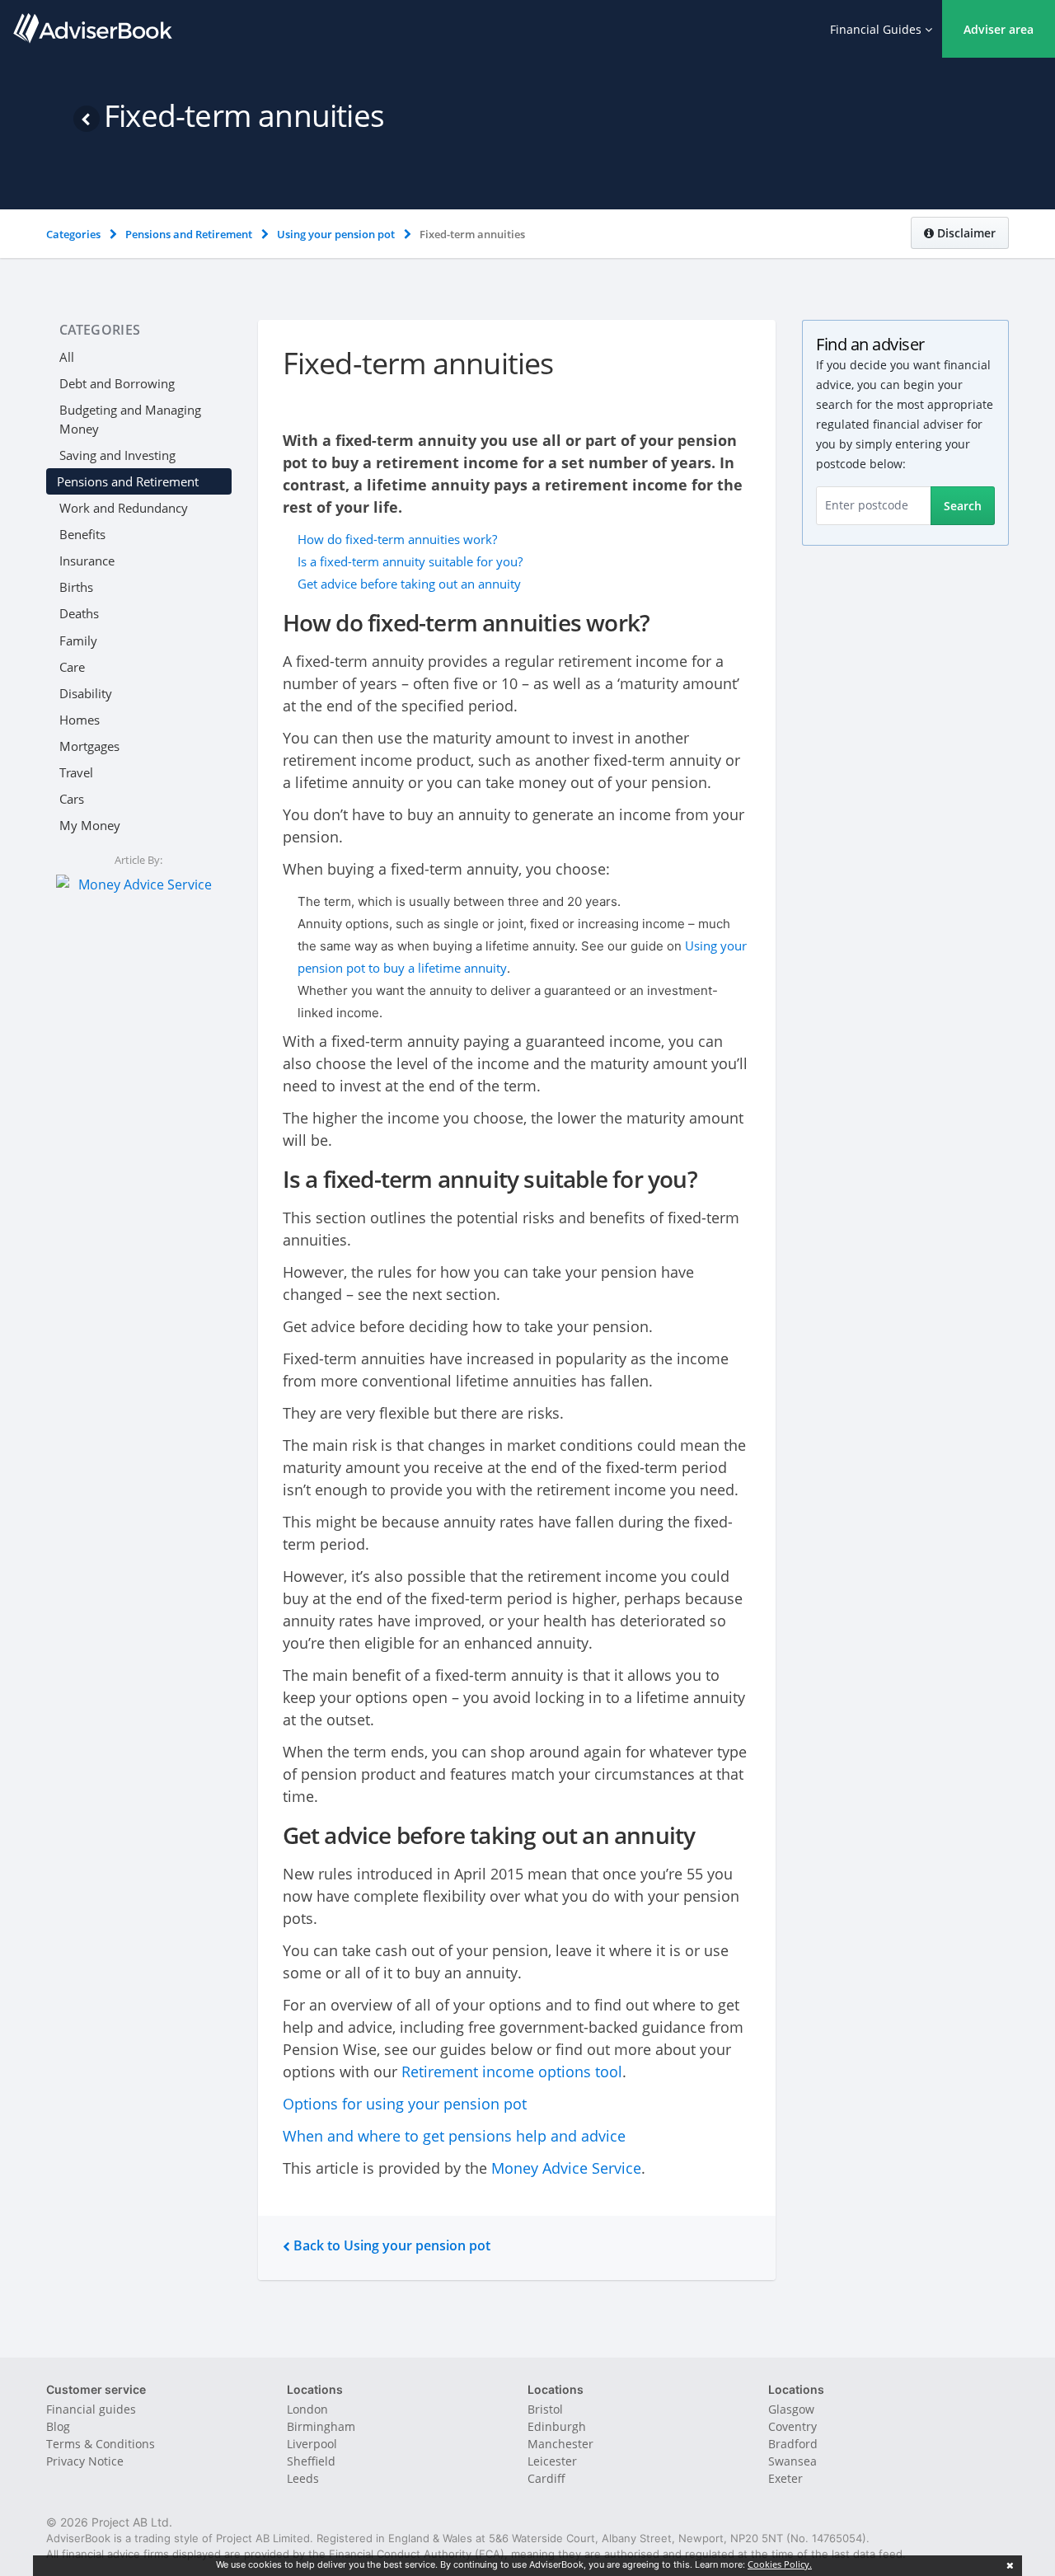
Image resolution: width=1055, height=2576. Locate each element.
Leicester (552, 2461)
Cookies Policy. (780, 2564)
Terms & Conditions (101, 2444)
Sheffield (311, 2461)
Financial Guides (877, 29)
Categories (100, 330)
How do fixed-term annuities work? (397, 539)
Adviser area (999, 29)
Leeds (303, 2478)
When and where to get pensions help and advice (454, 2136)
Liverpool (312, 2444)
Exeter (785, 2478)
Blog (58, 2426)
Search (963, 506)
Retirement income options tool (512, 2072)
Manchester (560, 2444)
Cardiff (546, 2478)
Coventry (792, 2426)
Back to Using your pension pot (390, 2245)
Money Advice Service (566, 2168)
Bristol (545, 2409)
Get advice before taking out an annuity (409, 584)
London (307, 2409)
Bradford (793, 2444)
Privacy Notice (85, 2461)
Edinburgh (557, 2426)
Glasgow (791, 2409)
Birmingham (321, 2426)
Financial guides (91, 2409)
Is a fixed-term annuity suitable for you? (410, 561)
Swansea (792, 2461)
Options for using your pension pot (405, 2104)
